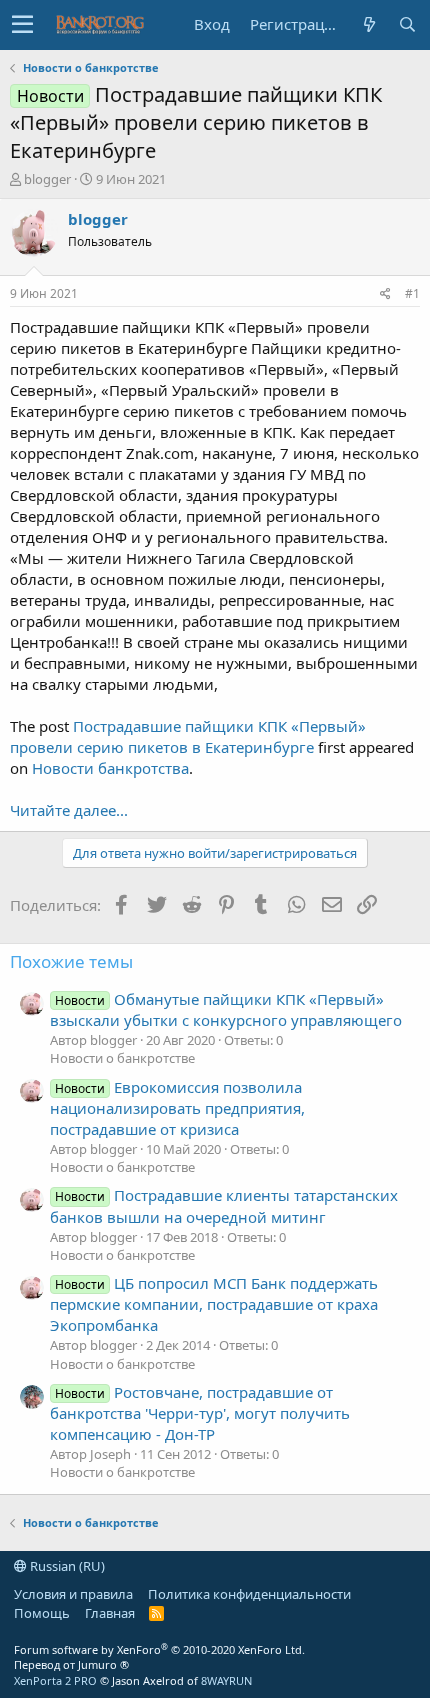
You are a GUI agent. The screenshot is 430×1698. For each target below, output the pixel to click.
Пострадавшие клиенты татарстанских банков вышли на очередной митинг (224, 1205)
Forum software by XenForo (159, 1649)
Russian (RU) (66, 1566)
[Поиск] (407, 24)
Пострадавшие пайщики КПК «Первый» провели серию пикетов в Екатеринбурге (188, 736)
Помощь (42, 1613)
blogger (47, 179)
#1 (412, 293)
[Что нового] (369, 24)
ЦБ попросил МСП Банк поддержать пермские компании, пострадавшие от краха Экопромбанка (214, 1304)
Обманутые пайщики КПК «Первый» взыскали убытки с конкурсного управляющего (226, 1009)
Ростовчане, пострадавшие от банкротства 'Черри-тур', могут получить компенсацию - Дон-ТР (200, 1413)
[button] (22, 25)
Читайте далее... (69, 810)
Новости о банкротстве (122, 1058)
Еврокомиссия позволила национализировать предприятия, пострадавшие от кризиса (177, 1108)
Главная (110, 1613)
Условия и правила (73, 1594)
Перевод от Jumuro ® (71, 1664)
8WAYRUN (226, 1680)
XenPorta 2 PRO (55, 1680)
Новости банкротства (110, 768)
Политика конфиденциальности (249, 1594)
